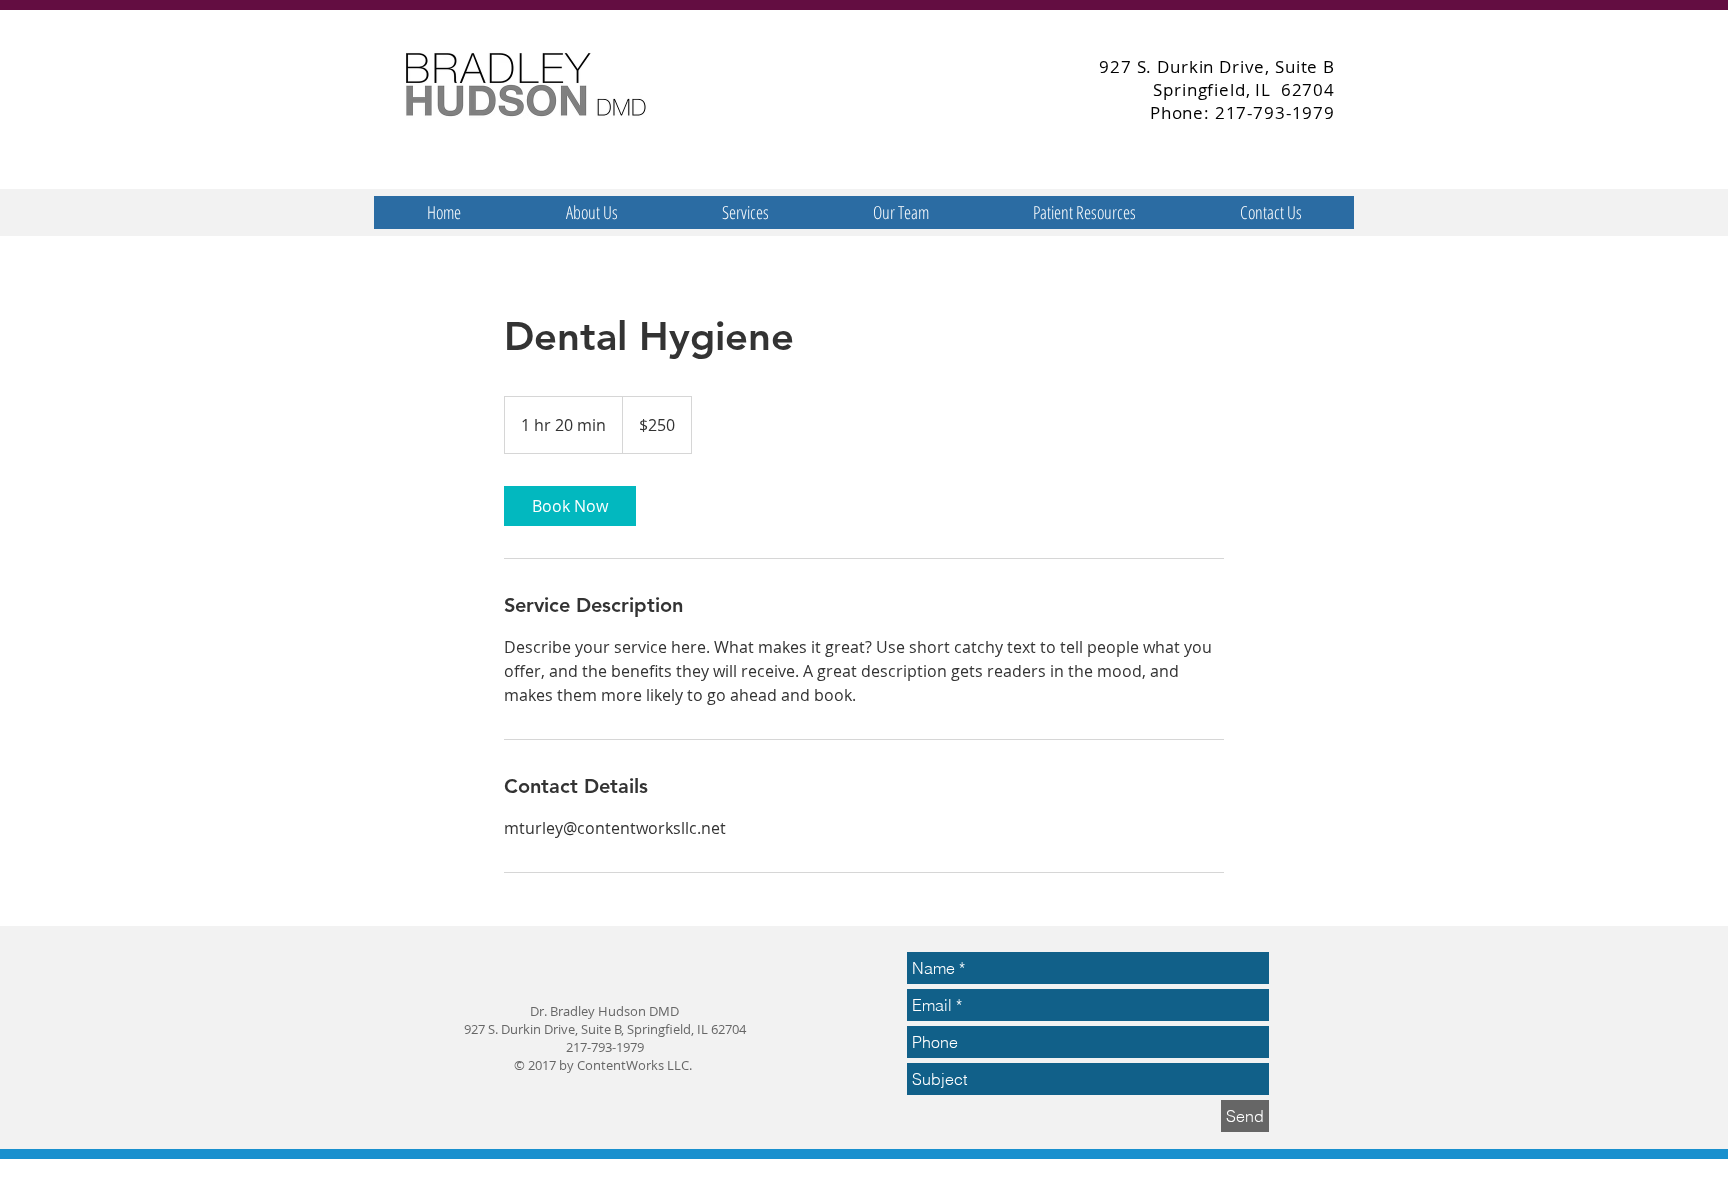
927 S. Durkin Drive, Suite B (1217, 66)
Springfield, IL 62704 (1244, 89)
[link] (570, 506)
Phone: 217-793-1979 (1242, 112)
